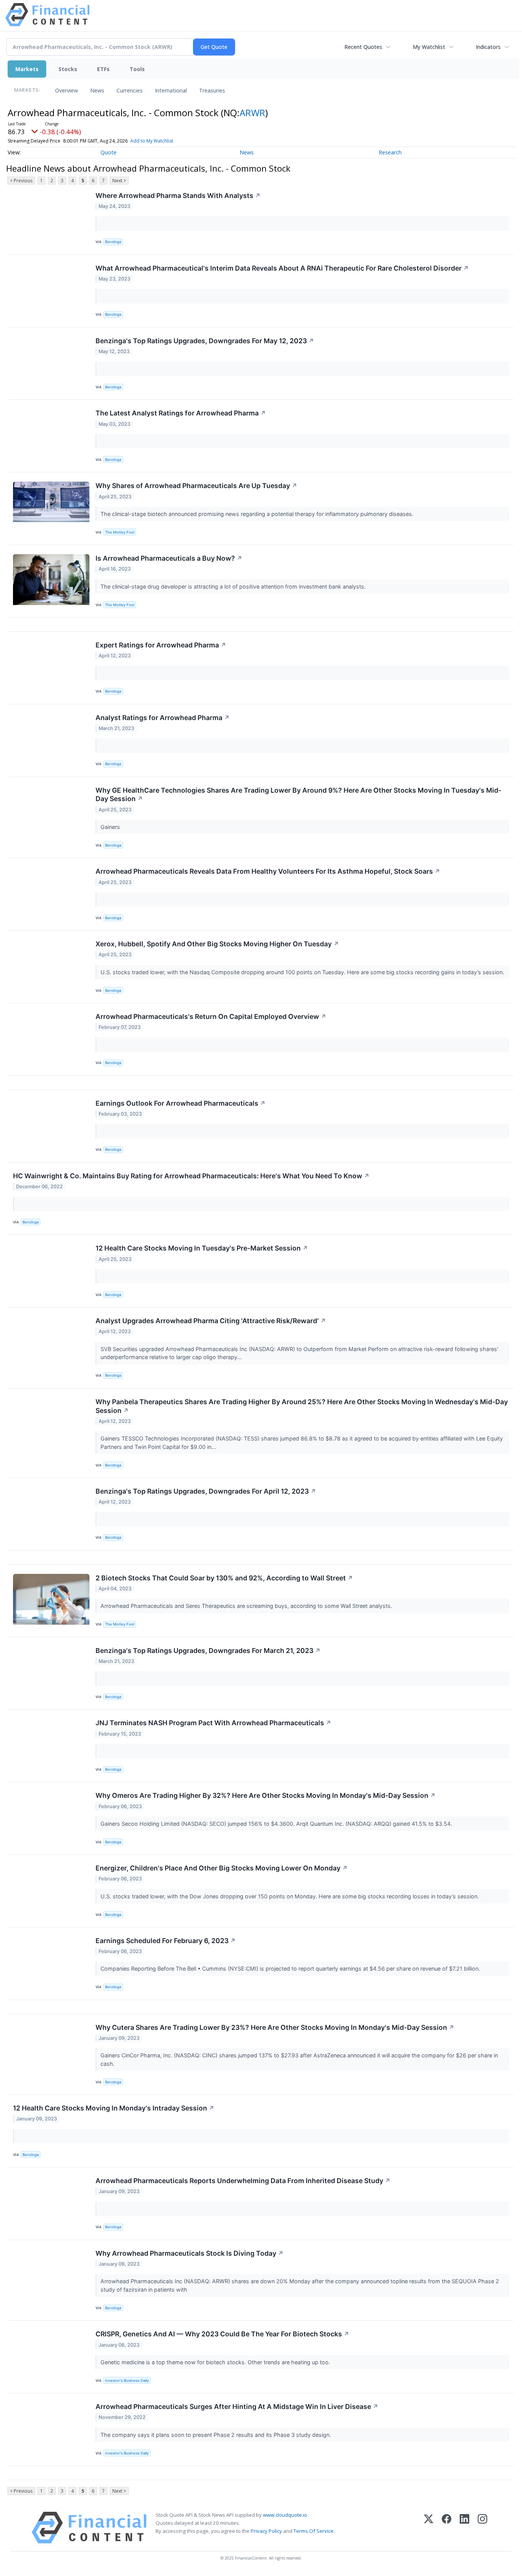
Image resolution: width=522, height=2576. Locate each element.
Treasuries (212, 90)
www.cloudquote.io (285, 2515)
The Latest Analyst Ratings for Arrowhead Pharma (181, 413)
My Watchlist (429, 47)
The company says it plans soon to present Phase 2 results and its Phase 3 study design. (216, 2435)
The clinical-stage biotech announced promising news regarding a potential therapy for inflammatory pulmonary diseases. (258, 514)
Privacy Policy (266, 2531)
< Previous (21, 181)
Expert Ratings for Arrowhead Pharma (161, 645)
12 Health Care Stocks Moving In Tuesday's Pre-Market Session (202, 1248)
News (97, 90)
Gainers (111, 827)
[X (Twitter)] (429, 2528)
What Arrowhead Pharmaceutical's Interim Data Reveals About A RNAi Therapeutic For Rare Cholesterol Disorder (282, 268)
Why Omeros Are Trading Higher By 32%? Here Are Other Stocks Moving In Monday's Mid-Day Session (266, 1795)
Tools (137, 69)
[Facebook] (447, 2528)
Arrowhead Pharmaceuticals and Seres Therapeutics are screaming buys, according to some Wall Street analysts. (247, 1606)
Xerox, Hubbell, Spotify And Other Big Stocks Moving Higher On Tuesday (217, 944)
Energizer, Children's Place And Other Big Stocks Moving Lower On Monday (222, 1868)
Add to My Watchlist (152, 141)
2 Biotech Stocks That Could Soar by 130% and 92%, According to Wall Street (224, 1578)
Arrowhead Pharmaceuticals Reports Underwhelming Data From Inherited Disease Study (243, 2181)
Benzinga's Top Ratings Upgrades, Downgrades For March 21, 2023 (208, 1651)
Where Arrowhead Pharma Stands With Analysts (178, 195)
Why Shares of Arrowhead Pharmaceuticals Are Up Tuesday (196, 486)
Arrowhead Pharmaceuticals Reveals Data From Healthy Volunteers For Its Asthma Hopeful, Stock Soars (268, 871)
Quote (109, 152)
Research (390, 152)
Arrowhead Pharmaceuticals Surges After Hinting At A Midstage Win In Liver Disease (237, 2406)
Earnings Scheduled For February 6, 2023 (166, 1941)
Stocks (68, 69)
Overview (66, 90)
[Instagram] (482, 2528)
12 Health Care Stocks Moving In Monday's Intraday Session (114, 2108)
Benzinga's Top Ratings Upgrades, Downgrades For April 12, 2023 (206, 1491)
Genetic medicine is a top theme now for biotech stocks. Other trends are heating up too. (216, 2362)
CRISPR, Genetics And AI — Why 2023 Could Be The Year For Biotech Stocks (222, 2334)
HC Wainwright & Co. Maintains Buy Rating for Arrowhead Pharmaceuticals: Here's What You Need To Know (191, 1176)
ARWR (252, 113)
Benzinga (113, 242)
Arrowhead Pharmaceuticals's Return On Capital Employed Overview (211, 1016)
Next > (119, 181)
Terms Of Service (314, 2531)
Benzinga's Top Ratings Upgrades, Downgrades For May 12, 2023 (205, 341)
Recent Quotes (363, 47)
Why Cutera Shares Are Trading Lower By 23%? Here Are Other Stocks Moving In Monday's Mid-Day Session (275, 2027)
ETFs (103, 69)
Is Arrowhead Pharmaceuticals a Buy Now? (169, 558)
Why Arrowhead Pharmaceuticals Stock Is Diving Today (190, 2253)
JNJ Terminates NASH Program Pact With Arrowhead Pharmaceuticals (213, 1723)
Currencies (130, 90)
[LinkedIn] (464, 2528)
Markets (27, 69)
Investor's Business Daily (127, 2381)
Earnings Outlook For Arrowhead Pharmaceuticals (181, 1103)
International (171, 90)
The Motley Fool (120, 532)
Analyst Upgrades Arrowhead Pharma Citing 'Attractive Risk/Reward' (211, 1321)
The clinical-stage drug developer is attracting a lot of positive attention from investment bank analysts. (234, 586)
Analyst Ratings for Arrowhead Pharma (163, 718)
